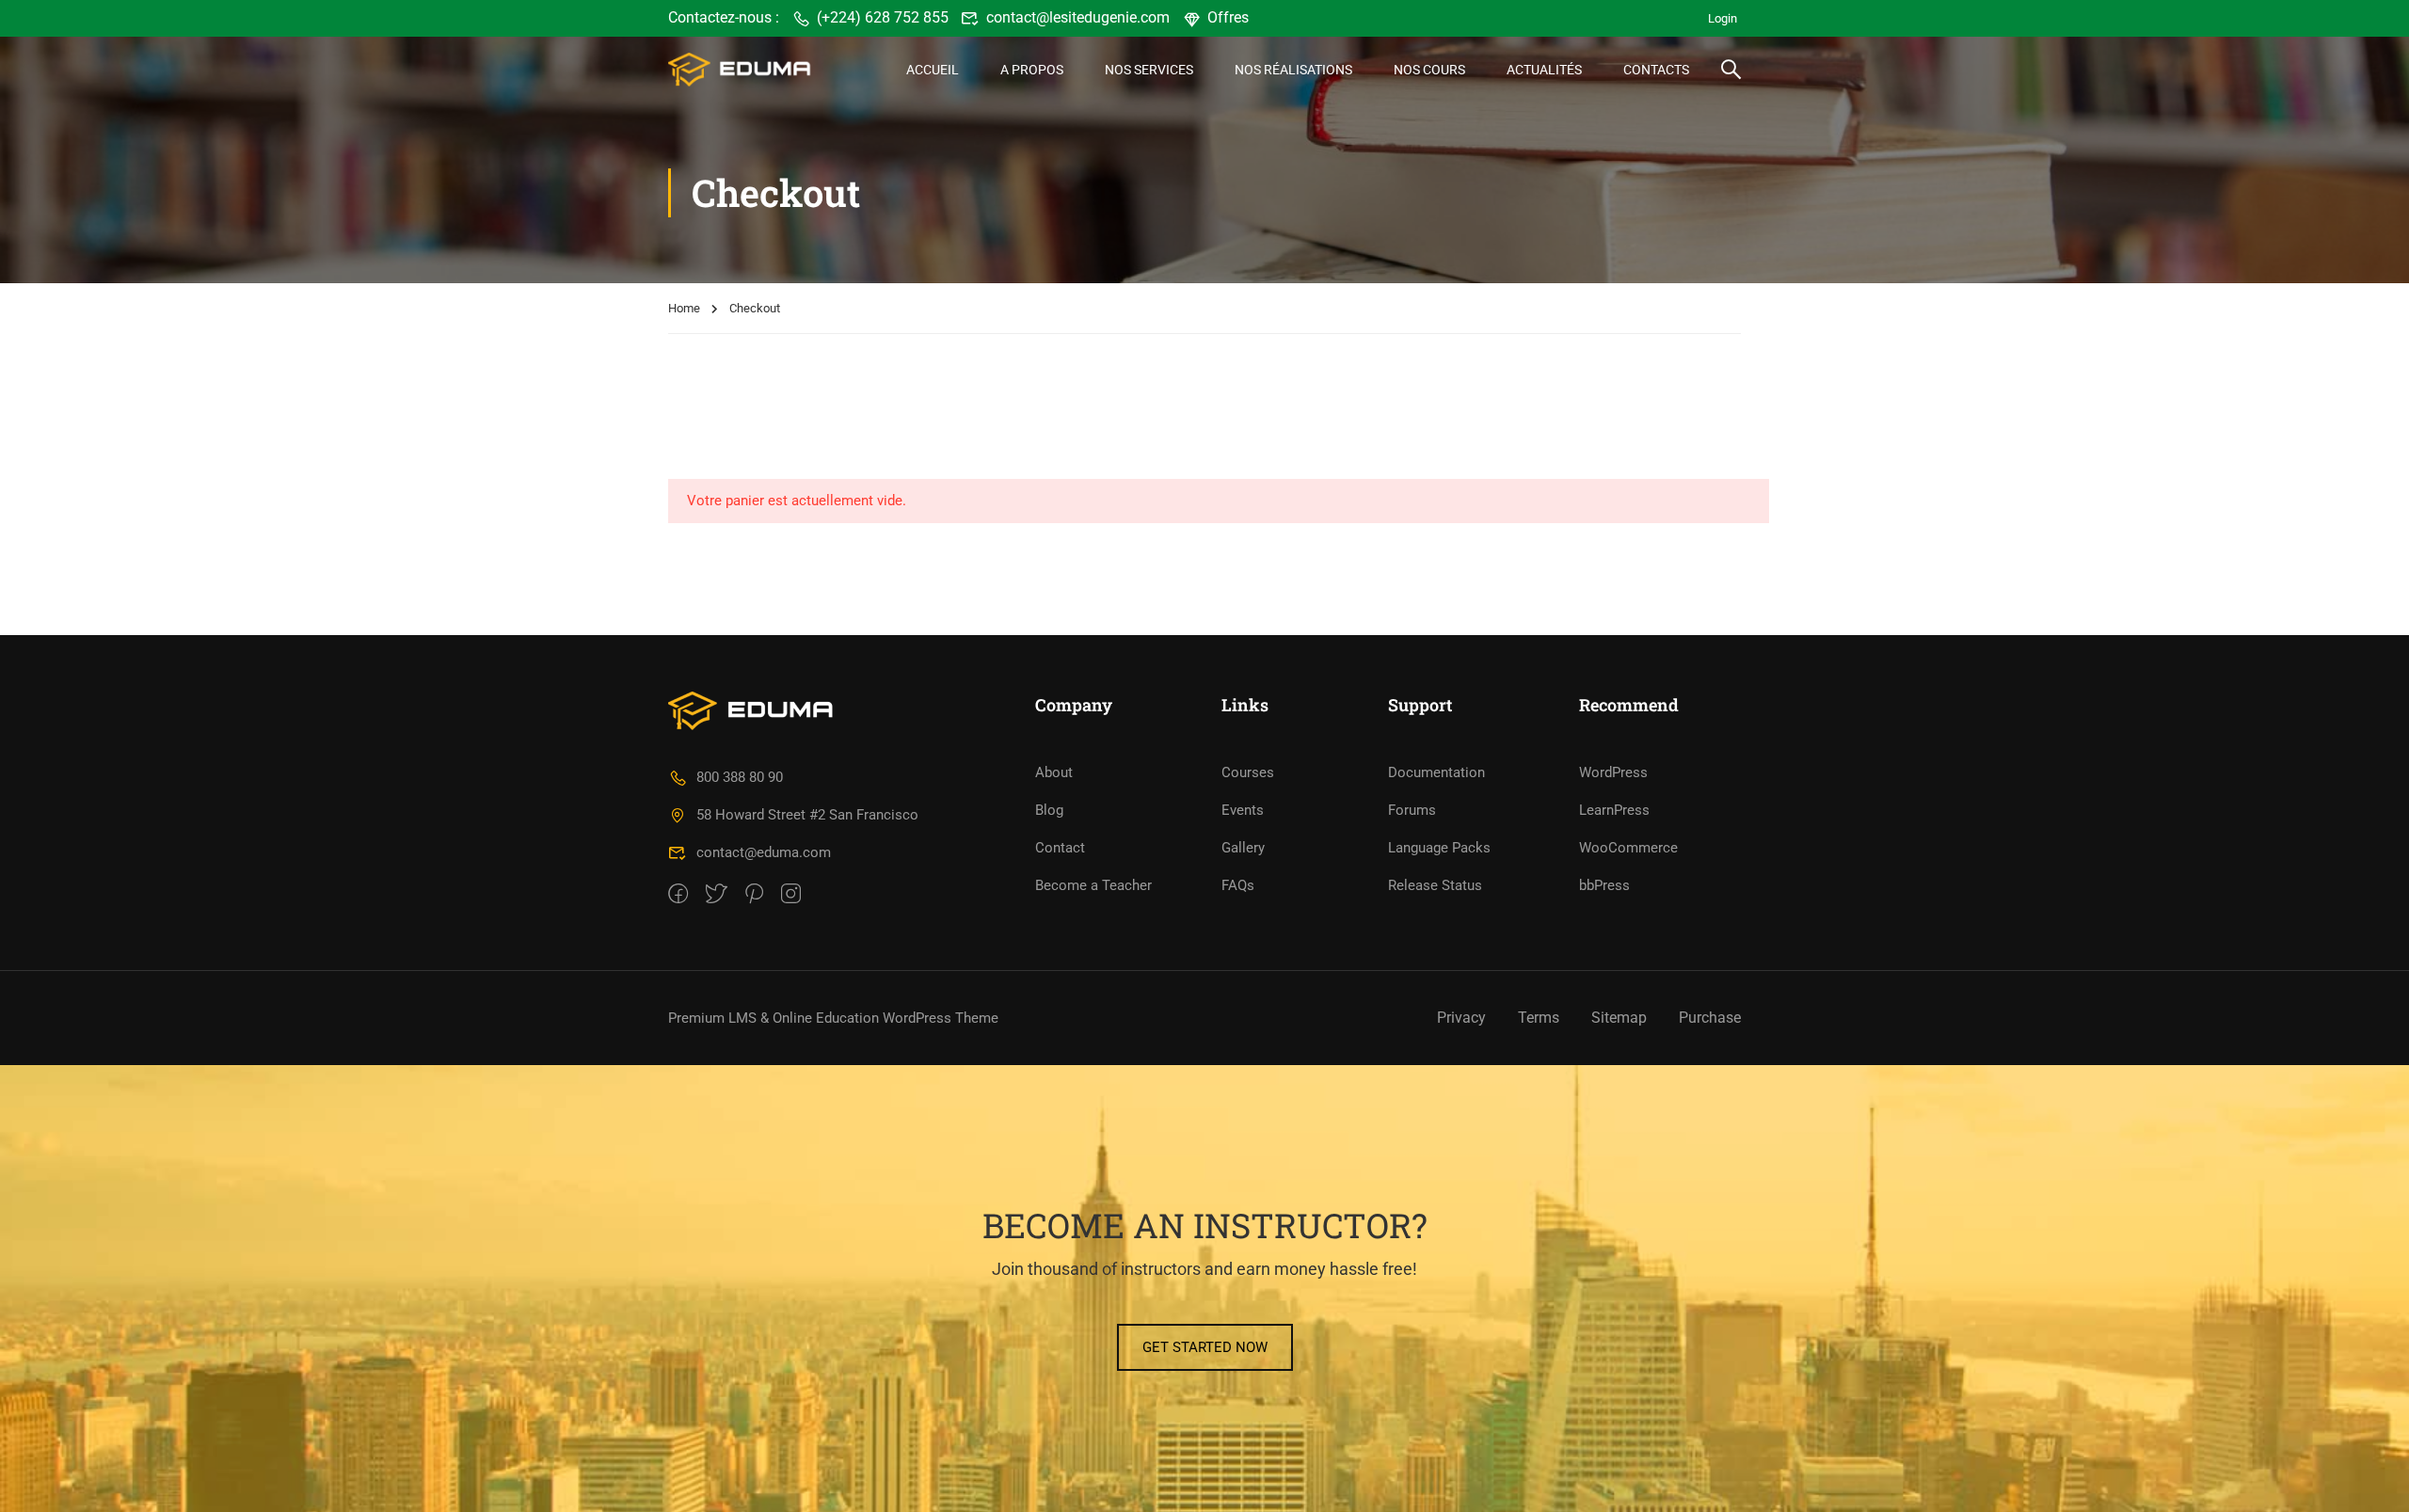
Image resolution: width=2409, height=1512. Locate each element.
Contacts (1656, 70)
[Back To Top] (2371, 1479)
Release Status (1435, 885)
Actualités (1544, 70)
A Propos (1032, 70)
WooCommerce (1628, 848)
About (1054, 772)
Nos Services (1149, 70)
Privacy (1461, 1018)
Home (684, 308)
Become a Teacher (1093, 885)
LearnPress (1614, 810)
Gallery (1243, 848)
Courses (1248, 772)
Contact (1060, 848)
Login (1723, 18)
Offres (1228, 17)
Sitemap (1619, 1018)
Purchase (1710, 1018)
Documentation (1436, 772)
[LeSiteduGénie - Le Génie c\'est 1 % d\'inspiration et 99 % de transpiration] (740, 69)
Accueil (933, 70)
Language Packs (1439, 848)
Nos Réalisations (1293, 70)
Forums (1412, 810)
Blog (1049, 810)
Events (1243, 810)
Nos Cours (1429, 70)
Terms (1539, 1018)
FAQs (1238, 885)
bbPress (1604, 885)
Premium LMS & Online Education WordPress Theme (833, 1018)
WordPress (1613, 772)
